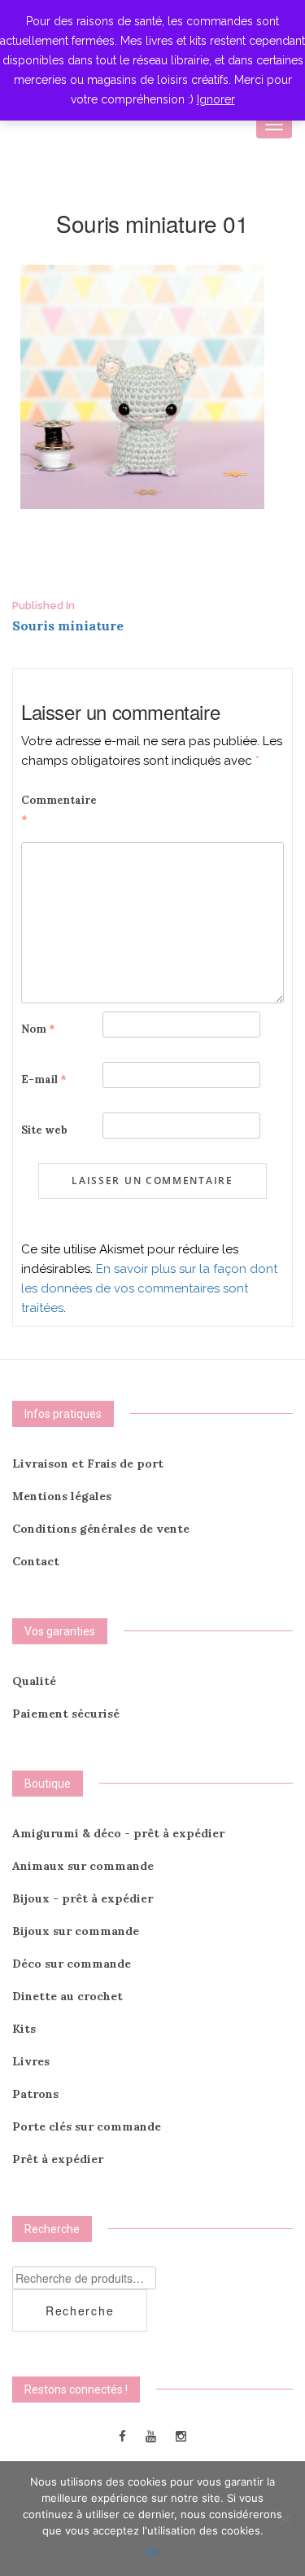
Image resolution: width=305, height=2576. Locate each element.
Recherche (80, 2311)
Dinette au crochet (68, 1996)
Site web (44, 1130)
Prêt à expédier (58, 2159)
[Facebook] (122, 2436)
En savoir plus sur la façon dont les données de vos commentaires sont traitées (149, 1288)
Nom (38, 1029)
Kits (24, 2029)
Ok (152, 2552)
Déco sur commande (72, 1964)
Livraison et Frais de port (88, 1464)
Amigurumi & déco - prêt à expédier (118, 1833)
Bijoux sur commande (76, 1931)
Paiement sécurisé (66, 1714)
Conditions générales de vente (101, 1529)
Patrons (35, 2094)
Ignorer (216, 99)
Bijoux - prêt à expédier (83, 1898)
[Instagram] (181, 2436)
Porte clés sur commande (87, 2126)
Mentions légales (62, 1496)
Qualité (34, 1681)
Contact (36, 1561)
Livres (31, 2061)
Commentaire (59, 810)
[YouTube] (151, 2436)
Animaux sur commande (83, 1866)
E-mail (44, 1080)
